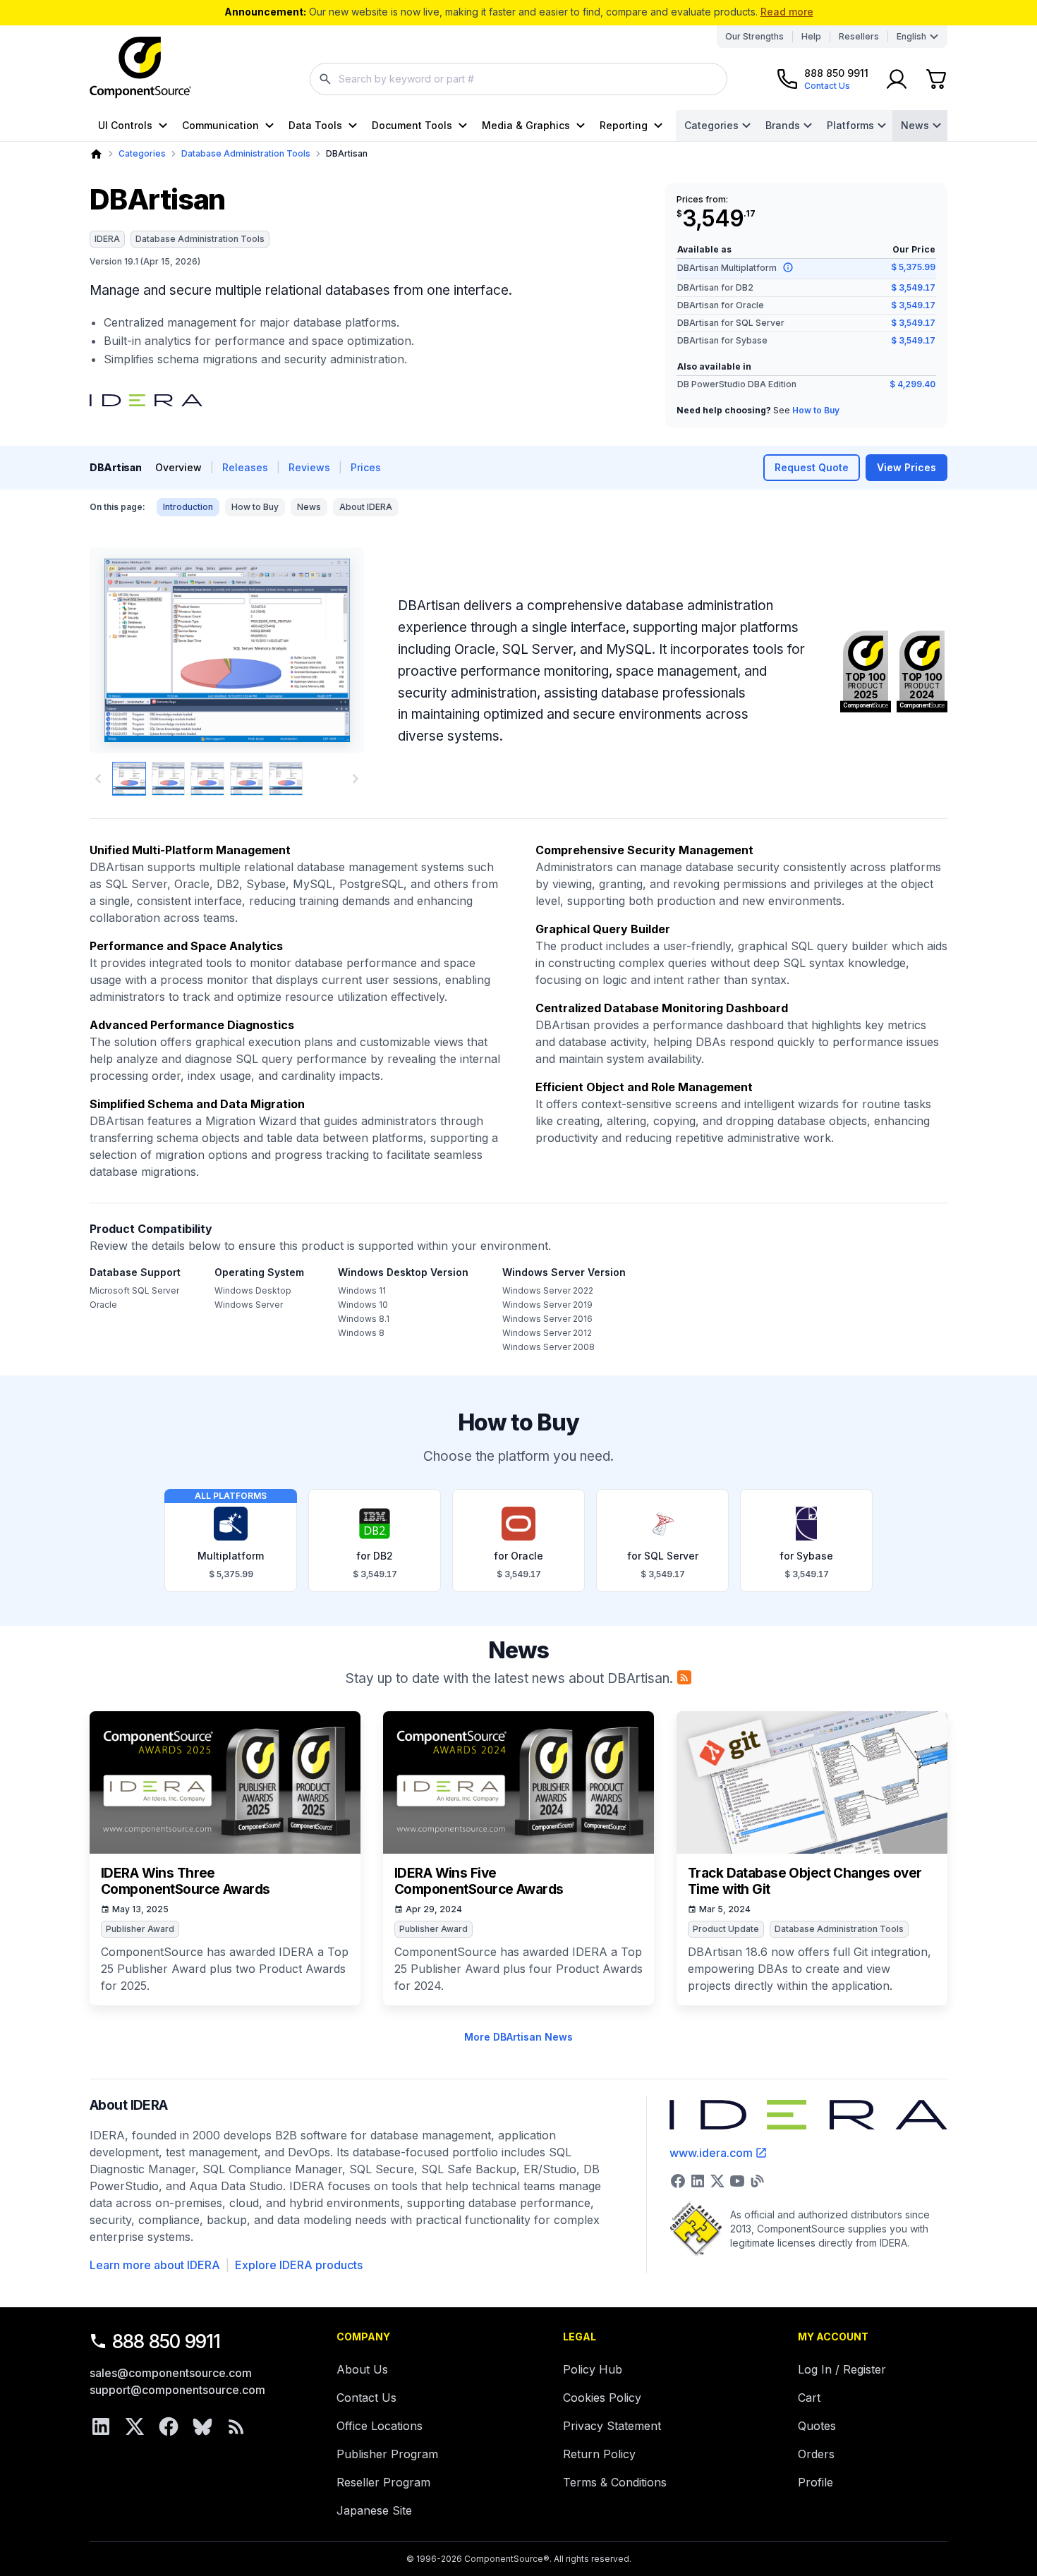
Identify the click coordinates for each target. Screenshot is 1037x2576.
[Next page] (356, 779)
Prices (366, 467)
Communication (220, 125)
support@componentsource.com (177, 2390)
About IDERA (366, 507)
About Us (362, 2369)
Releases (245, 467)
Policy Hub (593, 2369)
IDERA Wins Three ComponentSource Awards (185, 1882)
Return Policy (599, 2454)
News (915, 125)
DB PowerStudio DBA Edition (737, 384)
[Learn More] (788, 267)
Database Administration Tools (246, 153)
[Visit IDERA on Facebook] (678, 2181)
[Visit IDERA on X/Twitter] (717, 2181)
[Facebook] (169, 2426)
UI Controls (125, 125)
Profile (815, 2482)
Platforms (850, 125)
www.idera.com (711, 2153)
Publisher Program (387, 2454)
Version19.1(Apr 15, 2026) (145, 261)
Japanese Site (374, 2510)
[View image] (129, 779)
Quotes (817, 2426)
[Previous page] (98, 779)
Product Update (726, 1929)
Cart (809, 2398)
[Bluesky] (202, 2426)
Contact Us (366, 2398)
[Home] (96, 154)
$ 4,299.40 (912, 384)
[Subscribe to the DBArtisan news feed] (684, 1677)
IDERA (107, 239)
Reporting (624, 125)
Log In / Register (842, 2369)
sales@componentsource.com (171, 2373)
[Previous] (124, 650)
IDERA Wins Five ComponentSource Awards (479, 1882)
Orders (816, 2454)
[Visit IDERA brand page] (146, 401)
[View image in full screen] (227, 650)
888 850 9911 (166, 2341)
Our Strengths (754, 36)
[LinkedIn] (101, 2426)
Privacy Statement (612, 2426)
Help (811, 36)
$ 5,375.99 (913, 267)
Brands (783, 125)
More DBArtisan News (518, 2037)
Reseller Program (383, 2482)
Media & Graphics (526, 125)
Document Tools (412, 125)
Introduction (188, 507)
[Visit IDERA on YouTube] (737, 2181)
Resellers (859, 36)
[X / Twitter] (135, 2426)
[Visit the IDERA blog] (757, 2181)
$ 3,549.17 (913, 287)
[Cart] (936, 79)
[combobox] (518, 79)
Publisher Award (140, 1929)
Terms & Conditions (615, 2482)
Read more (787, 12)
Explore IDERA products (299, 2265)
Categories (711, 125)
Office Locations (380, 2426)
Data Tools (315, 125)
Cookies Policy (602, 2398)
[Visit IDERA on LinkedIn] (698, 2181)
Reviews (309, 467)
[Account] (897, 79)
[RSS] (236, 2426)
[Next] (330, 650)
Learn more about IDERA (155, 2265)
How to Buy (816, 410)
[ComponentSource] (140, 68)
